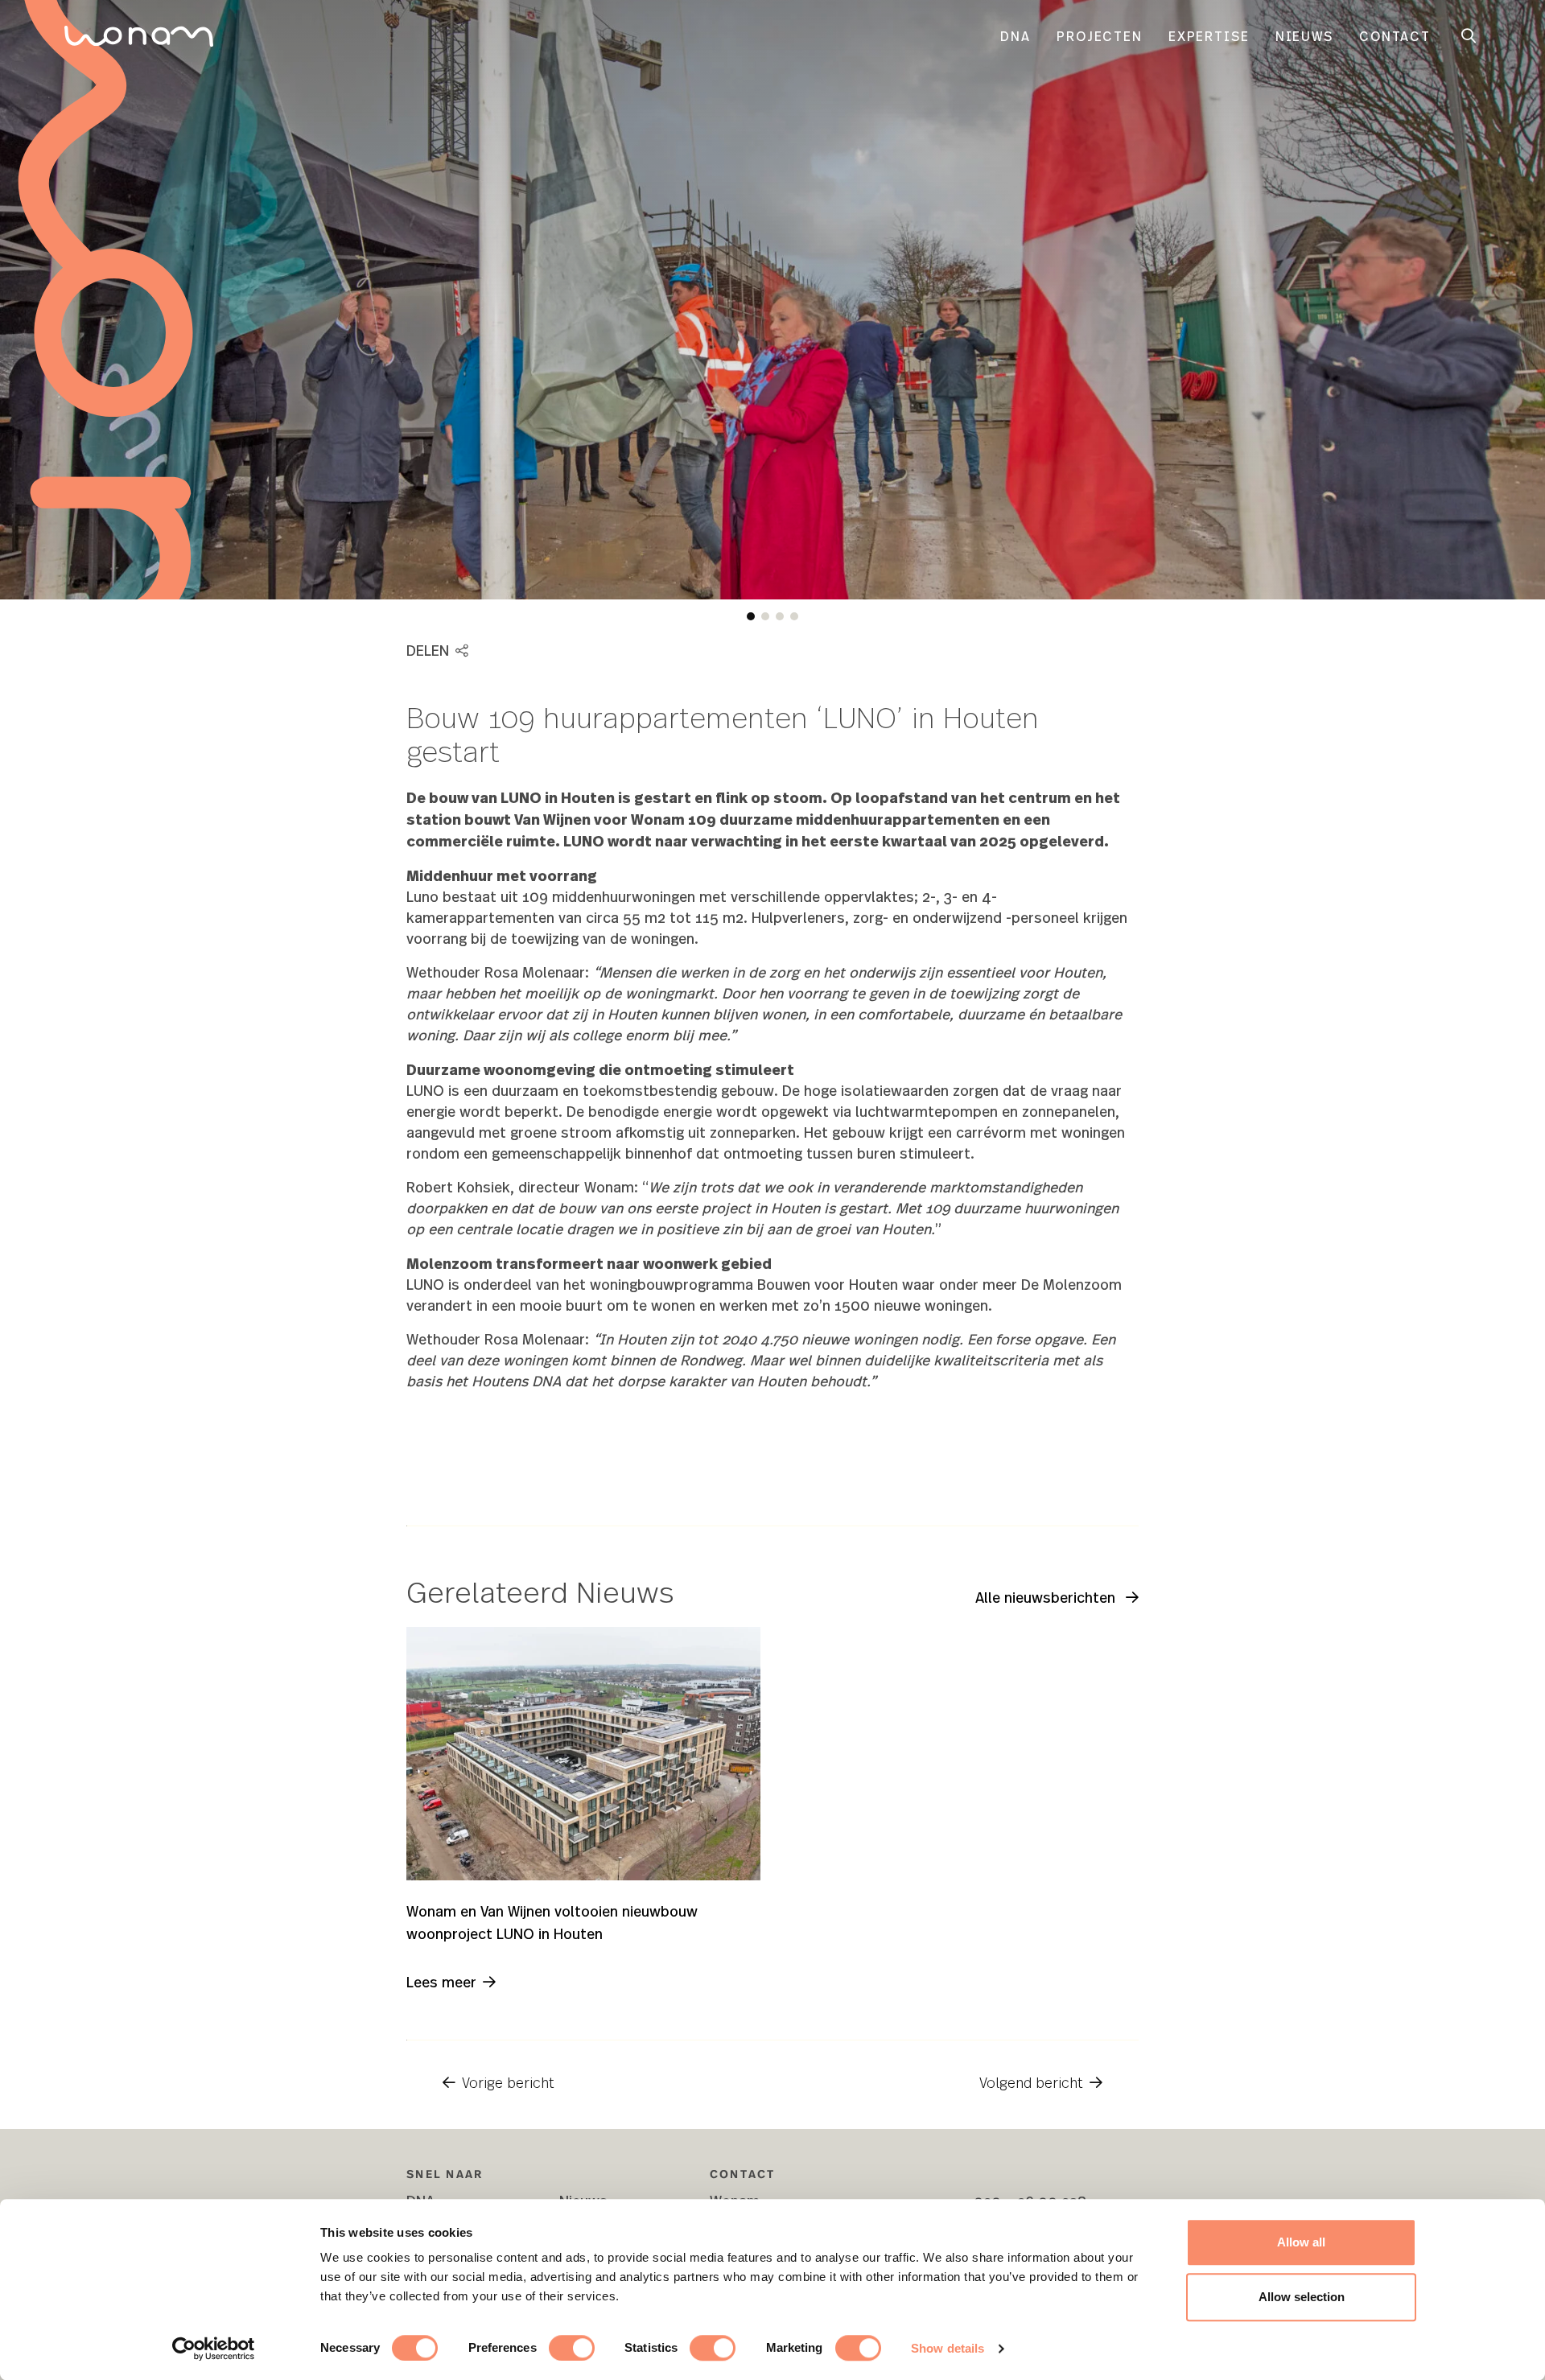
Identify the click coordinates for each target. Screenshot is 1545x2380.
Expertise (1209, 36)
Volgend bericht (1031, 2082)
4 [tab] (794, 616)
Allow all (1301, 2242)
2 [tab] (765, 616)
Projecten (1100, 36)
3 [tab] (780, 616)
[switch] (572, 2348)
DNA (1016, 36)
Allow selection (1302, 2297)
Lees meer (441, 1981)
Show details (948, 2348)
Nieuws (1304, 36)
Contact (1395, 36)
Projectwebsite (1066, 1488)
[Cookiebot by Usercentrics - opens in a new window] (214, 2349)
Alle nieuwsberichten (1047, 1597)
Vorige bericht (508, 2082)
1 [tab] (751, 616)
